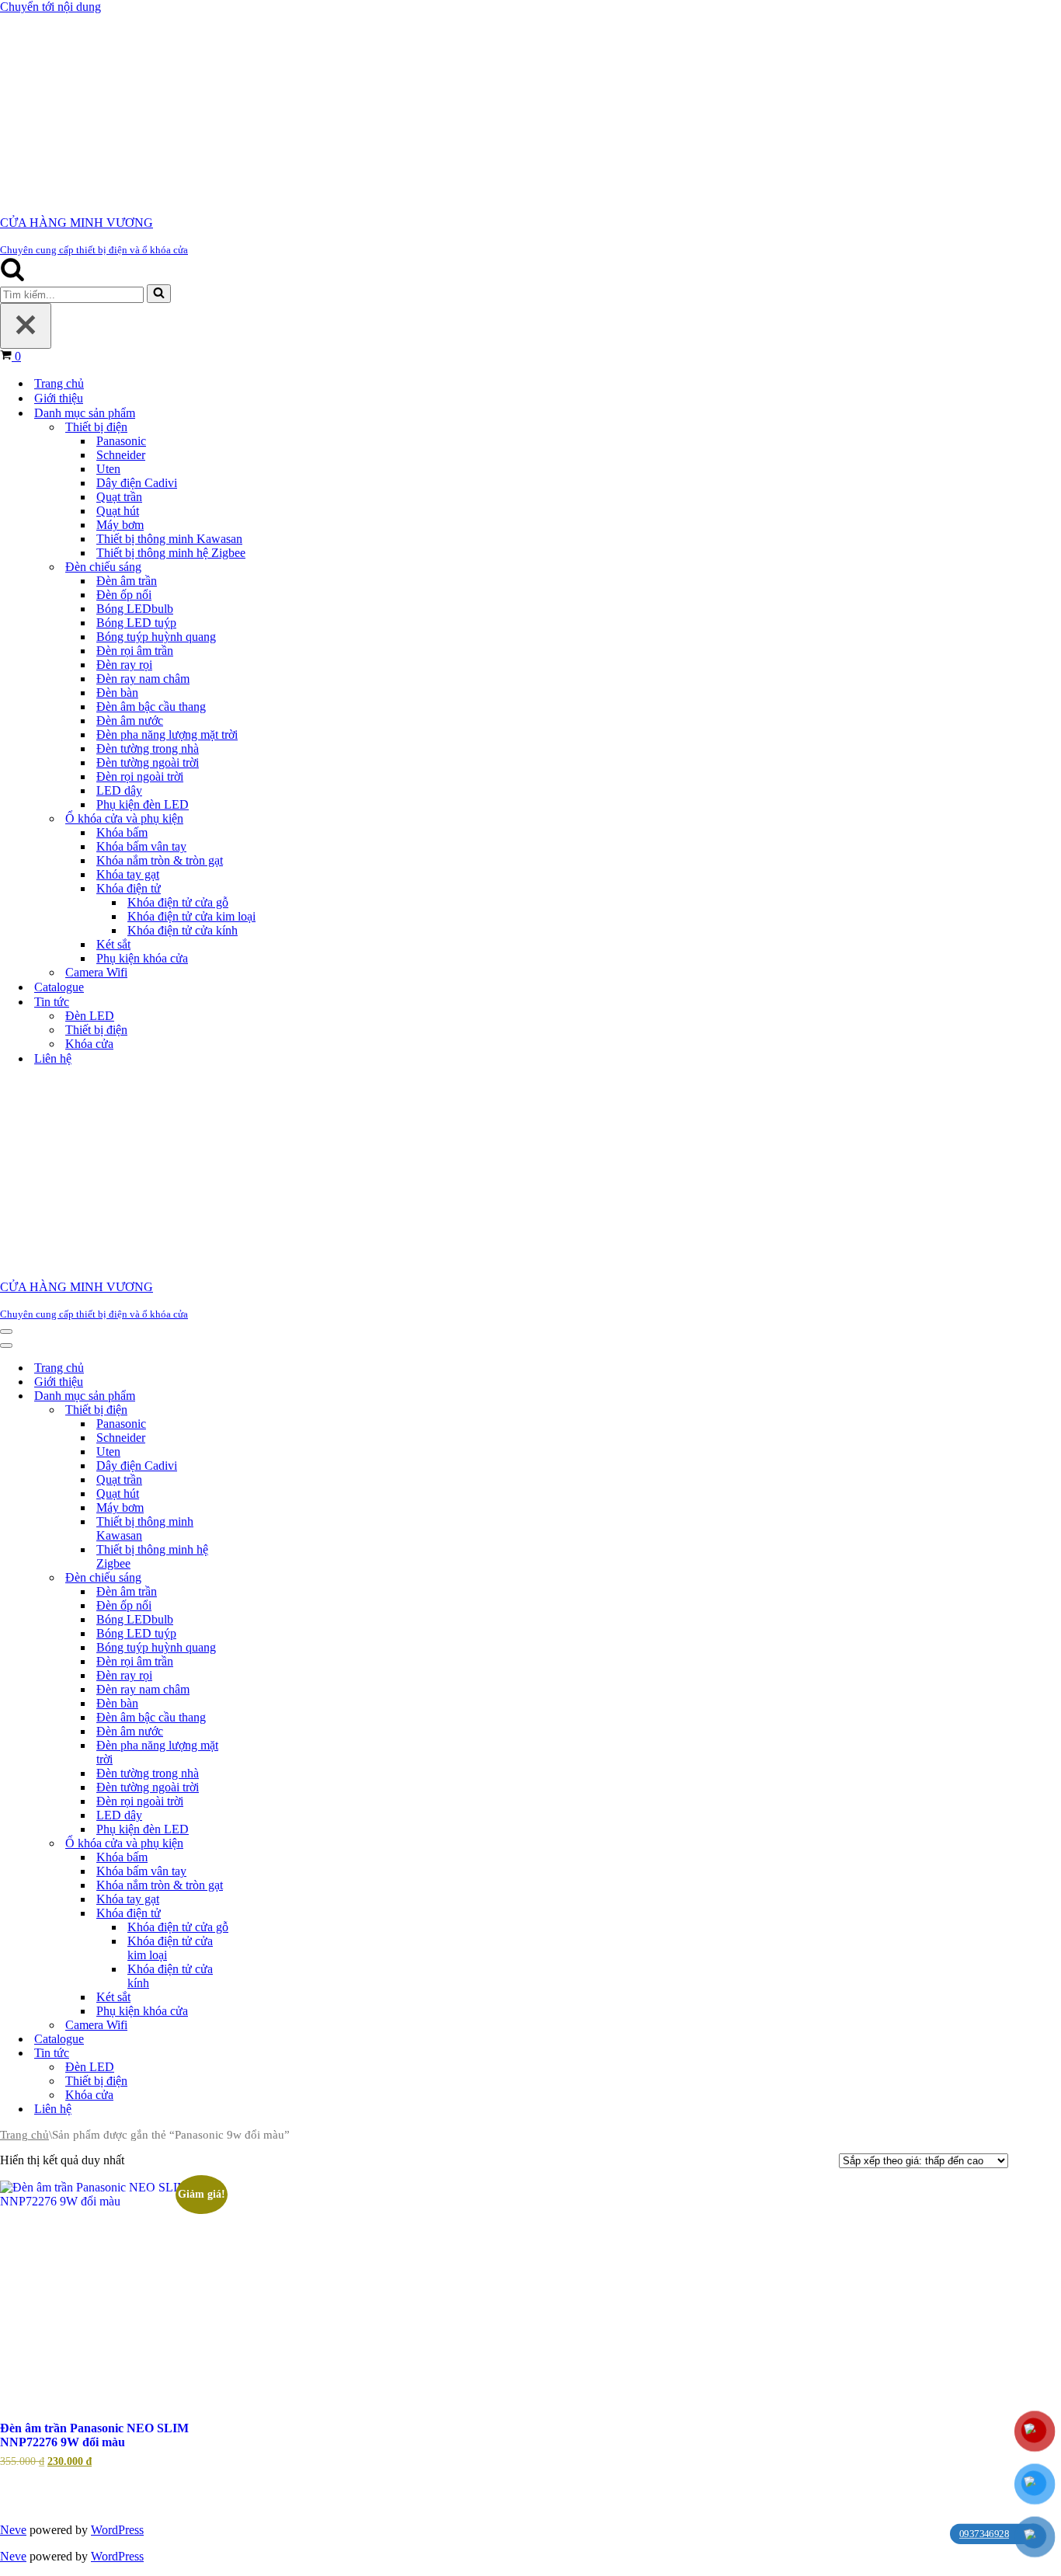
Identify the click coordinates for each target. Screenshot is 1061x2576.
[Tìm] (12, 274)
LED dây (119, 787)
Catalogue (59, 984)
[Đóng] (26, 323)
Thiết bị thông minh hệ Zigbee (171, 550)
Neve (13, 2524)
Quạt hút (118, 508)
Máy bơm (120, 522)
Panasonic (121, 438)
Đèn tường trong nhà (148, 745)
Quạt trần (119, 494)
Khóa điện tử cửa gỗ (178, 899)
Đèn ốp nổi (124, 592)
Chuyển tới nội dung (50, 7)
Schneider (121, 452)
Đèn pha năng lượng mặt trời (167, 731)
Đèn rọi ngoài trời (140, 773)
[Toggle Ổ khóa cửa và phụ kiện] (264, 1838)
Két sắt (113, 941)
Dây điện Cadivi (137, 480)
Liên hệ (53, 1055)
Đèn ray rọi (124, 661)
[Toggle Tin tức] (264, 2047)
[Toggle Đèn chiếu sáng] (264, 1572)
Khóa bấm (122, 829)
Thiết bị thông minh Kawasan (169, 536)
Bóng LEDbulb (135, 606)
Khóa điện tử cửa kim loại (191, 913)
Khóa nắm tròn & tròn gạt (160, 857)
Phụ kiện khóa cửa (142, 955)
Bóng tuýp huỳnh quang (156, 634)
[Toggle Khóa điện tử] (264, 1908)
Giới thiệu (59, 395)
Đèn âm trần (127, 578)
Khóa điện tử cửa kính (183, 927)
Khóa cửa (89, 1041)
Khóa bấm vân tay (141, 843)
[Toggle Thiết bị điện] (264, 1404)
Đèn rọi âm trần (135, 647)
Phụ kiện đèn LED (143, 801)
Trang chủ (59, 380)
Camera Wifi (96, 969)
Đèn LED (90, 1013)
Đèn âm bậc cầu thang (151, 703)
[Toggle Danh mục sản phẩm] (264, 1390)
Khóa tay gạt (128, 871)
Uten (108, 466)
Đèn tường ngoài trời (148, 759)
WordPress (117, 2524)
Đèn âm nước (130, 717)
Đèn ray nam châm (143, 675)
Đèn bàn (117, 689)
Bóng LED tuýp (136, 620)
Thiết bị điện (96, 1027)
